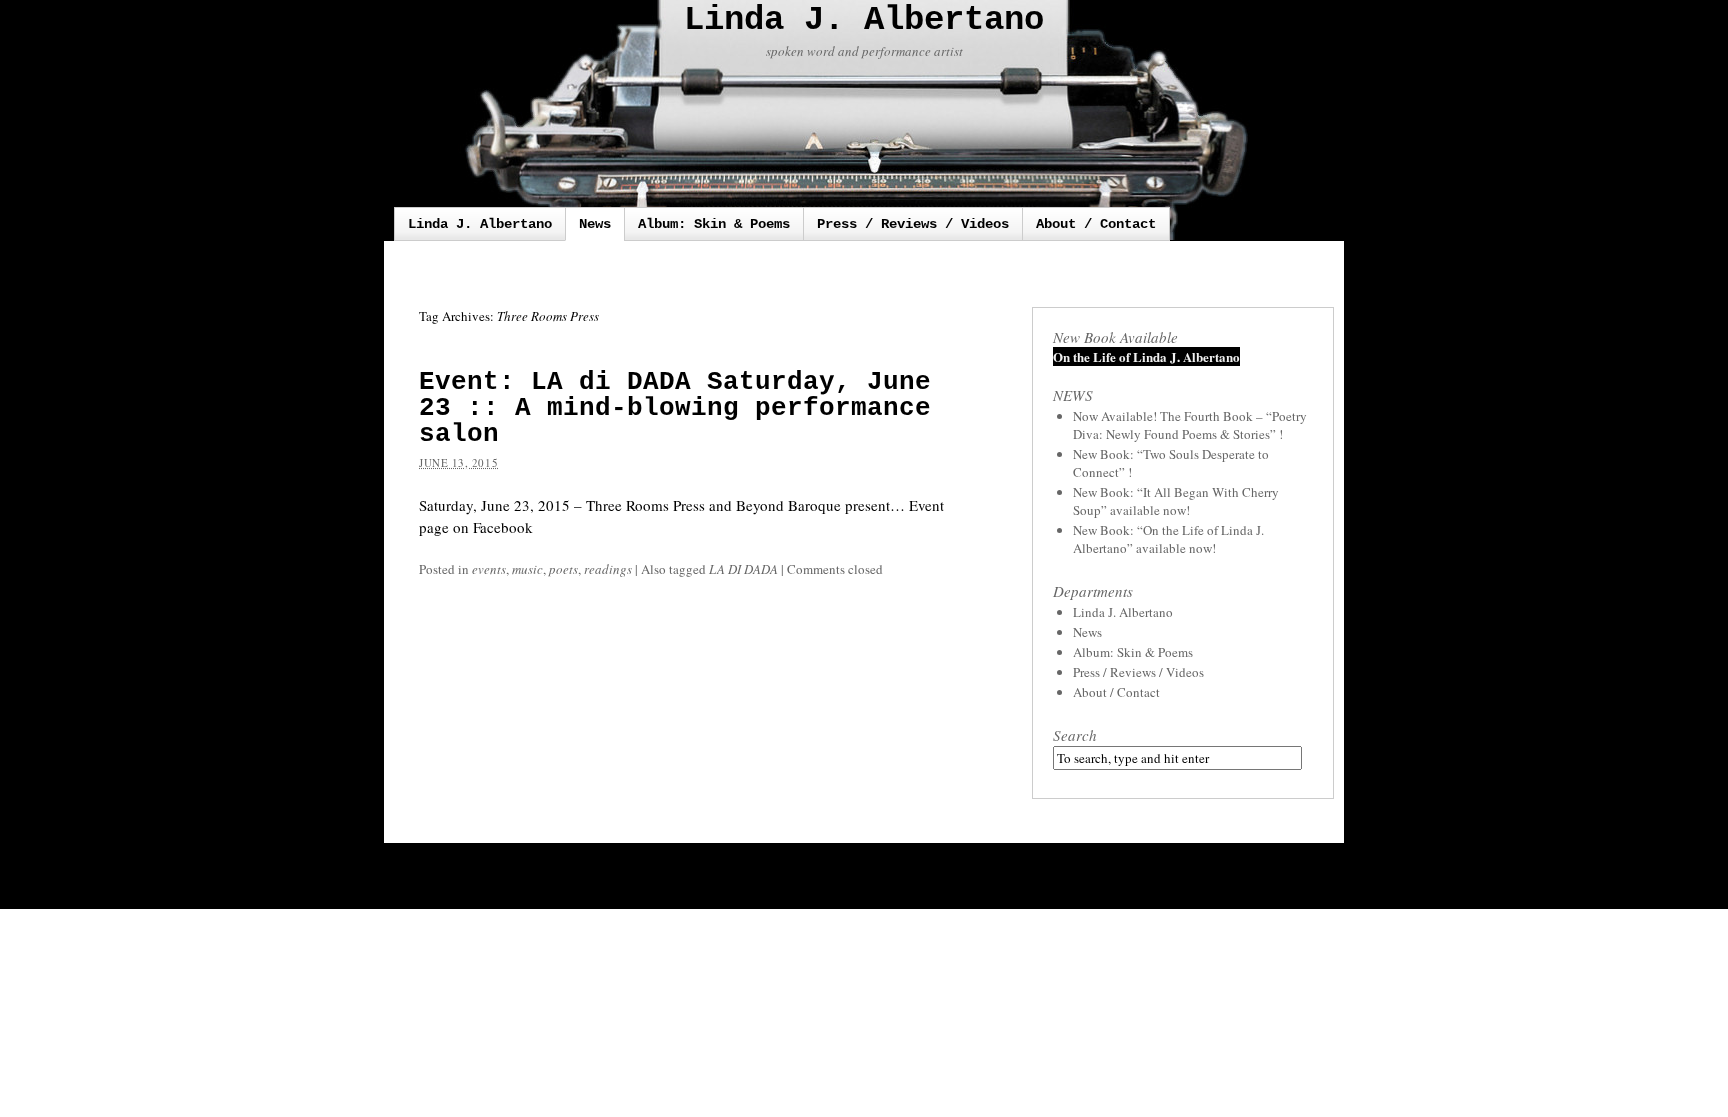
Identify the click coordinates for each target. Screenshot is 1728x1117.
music (527, 569)
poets (563, 569)
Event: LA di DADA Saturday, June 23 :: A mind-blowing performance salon (675, 408)
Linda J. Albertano (864, 20)
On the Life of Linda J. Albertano (1146, 356)
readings (608, 569)
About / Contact (1096, 224)
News (595, 224)
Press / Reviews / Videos (913, 224)
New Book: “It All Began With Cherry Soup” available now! (1176, 501)
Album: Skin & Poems (714, 224)
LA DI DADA (743, 569)
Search (1075, 735)
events (489, 569)
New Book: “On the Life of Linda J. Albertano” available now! (1168, 539)
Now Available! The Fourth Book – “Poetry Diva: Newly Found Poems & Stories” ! (1190, 425)
